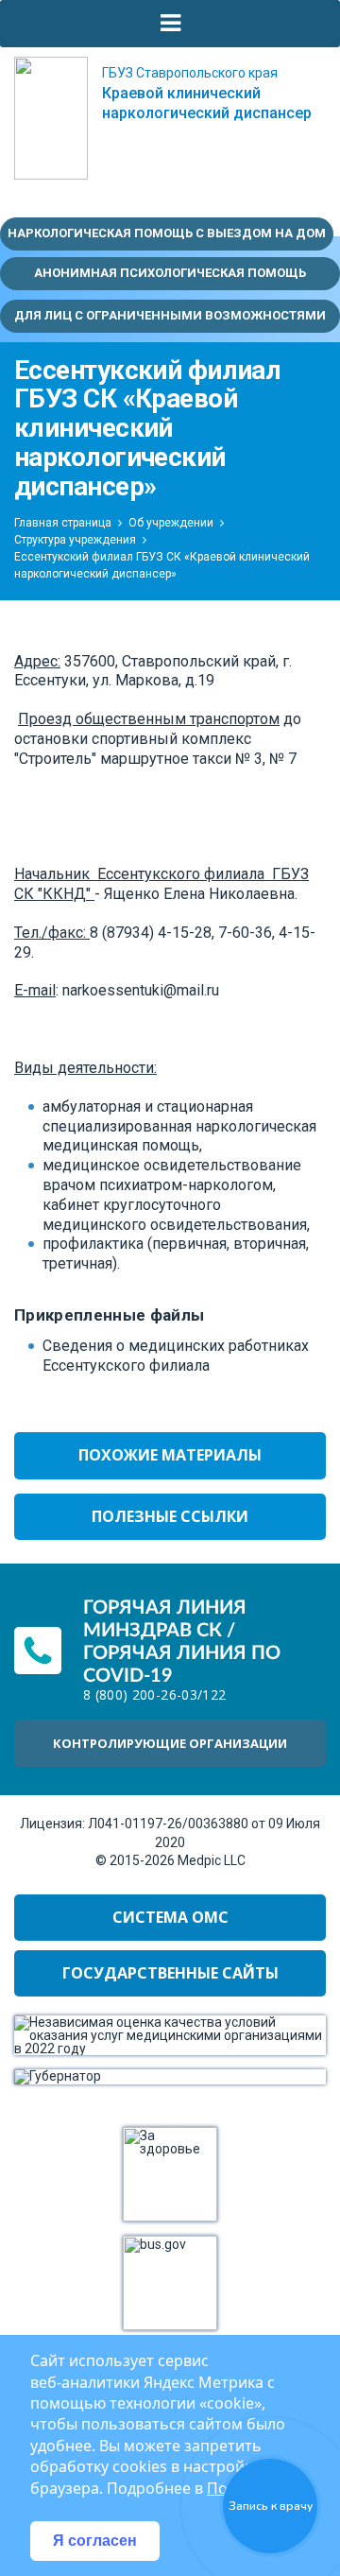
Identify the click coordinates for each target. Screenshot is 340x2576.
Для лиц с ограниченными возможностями (170, 315)
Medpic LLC (212, 1860)
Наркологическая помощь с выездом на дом (167, 233)
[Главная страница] (51, 118)
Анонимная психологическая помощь (170, 273)
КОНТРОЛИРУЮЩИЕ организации (170, 1743)
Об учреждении (171, 523)
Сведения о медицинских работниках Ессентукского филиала (176, 1356)
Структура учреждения (75, 540)
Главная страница (63, 523)
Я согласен (95, 2541)
